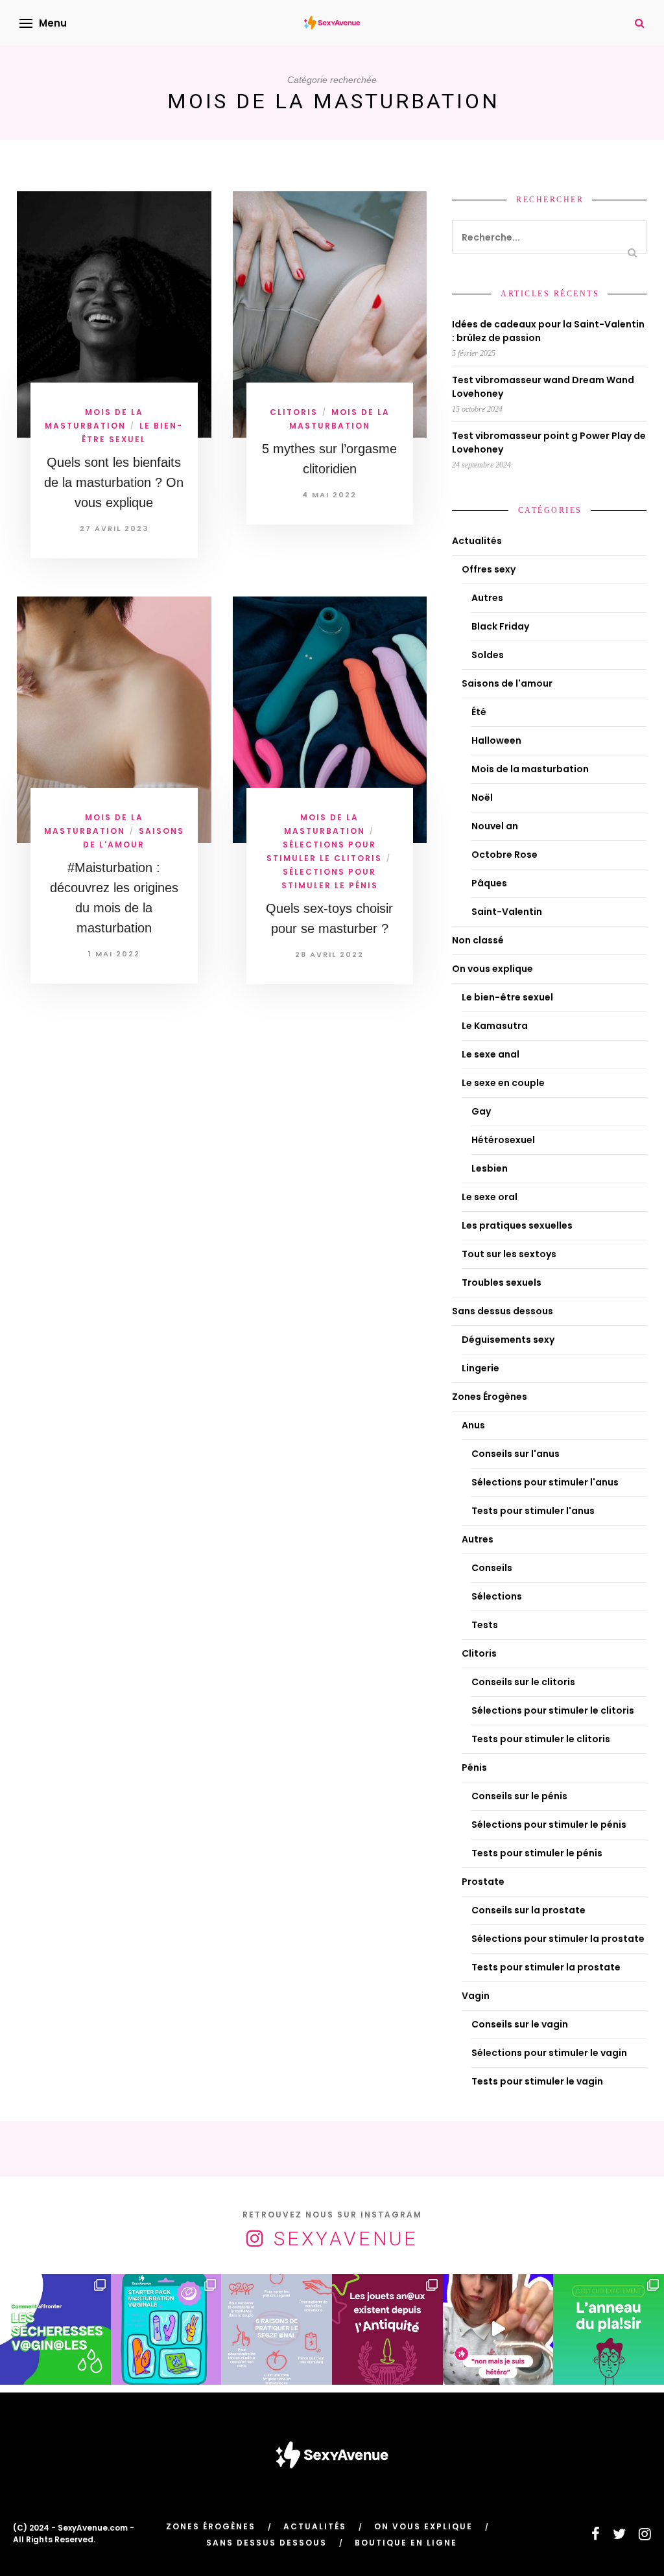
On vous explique (492, 969)
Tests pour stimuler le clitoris (541, 1739)
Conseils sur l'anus (516, 1454)
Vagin (476, 1996)
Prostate (483, 1882)
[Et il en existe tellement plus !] (277, 2329)
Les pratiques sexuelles (517, 1225)
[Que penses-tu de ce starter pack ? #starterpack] (166, 2329)
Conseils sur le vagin (520, 2024)
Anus (473, 1425)
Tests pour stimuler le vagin (537, 2081)
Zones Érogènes (490, 1397)
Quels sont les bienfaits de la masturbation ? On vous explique (114, 482)
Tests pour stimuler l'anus (533, 1511)
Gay (481, 1111)
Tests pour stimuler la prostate (546, 1967)
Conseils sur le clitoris (523, 1682)
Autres (487, 598)
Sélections (497, 1596)
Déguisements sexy (508, 1340)
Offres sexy (489, 569)
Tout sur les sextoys (509, 1254)
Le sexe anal (491, 1054)
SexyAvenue (346, 2239)
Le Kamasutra (495, 1026)
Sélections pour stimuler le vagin (549, 2053)
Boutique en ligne (406, 2543)
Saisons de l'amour (507, 683)
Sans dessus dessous (503, 1311)
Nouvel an (495, 826)
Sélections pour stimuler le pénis (549, 1825)
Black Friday (500, 626)
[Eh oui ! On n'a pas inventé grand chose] (387, 2329)
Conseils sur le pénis (519, 1796)
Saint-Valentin (507, 912)
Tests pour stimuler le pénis (537, 1853)
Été (479, 712)
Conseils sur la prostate (528, 1910)
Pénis (474, 1767)
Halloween (496, 740)
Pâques (489, 883)
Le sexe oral (490, 1197)
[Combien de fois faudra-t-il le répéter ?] (498, 2329)
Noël (482, 798)
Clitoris (294, 412)
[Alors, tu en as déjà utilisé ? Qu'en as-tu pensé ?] (609, 2329)
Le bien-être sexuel (507, 997)
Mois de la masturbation (530, 769)
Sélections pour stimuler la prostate (558, 1939)
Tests (485, 1625)
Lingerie (480, 1368)
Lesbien (490, 1168)
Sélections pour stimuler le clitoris (553, 1710)
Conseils (492, 1568)
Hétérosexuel (503, 1140)
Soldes (488, 655)
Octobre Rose (504, 855)
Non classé (478, 940)
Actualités (477, 541)
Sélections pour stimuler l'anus (545, 1482)
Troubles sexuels (502, 1282)
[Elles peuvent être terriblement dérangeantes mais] (55, 2329)
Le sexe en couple (503, 1083)
